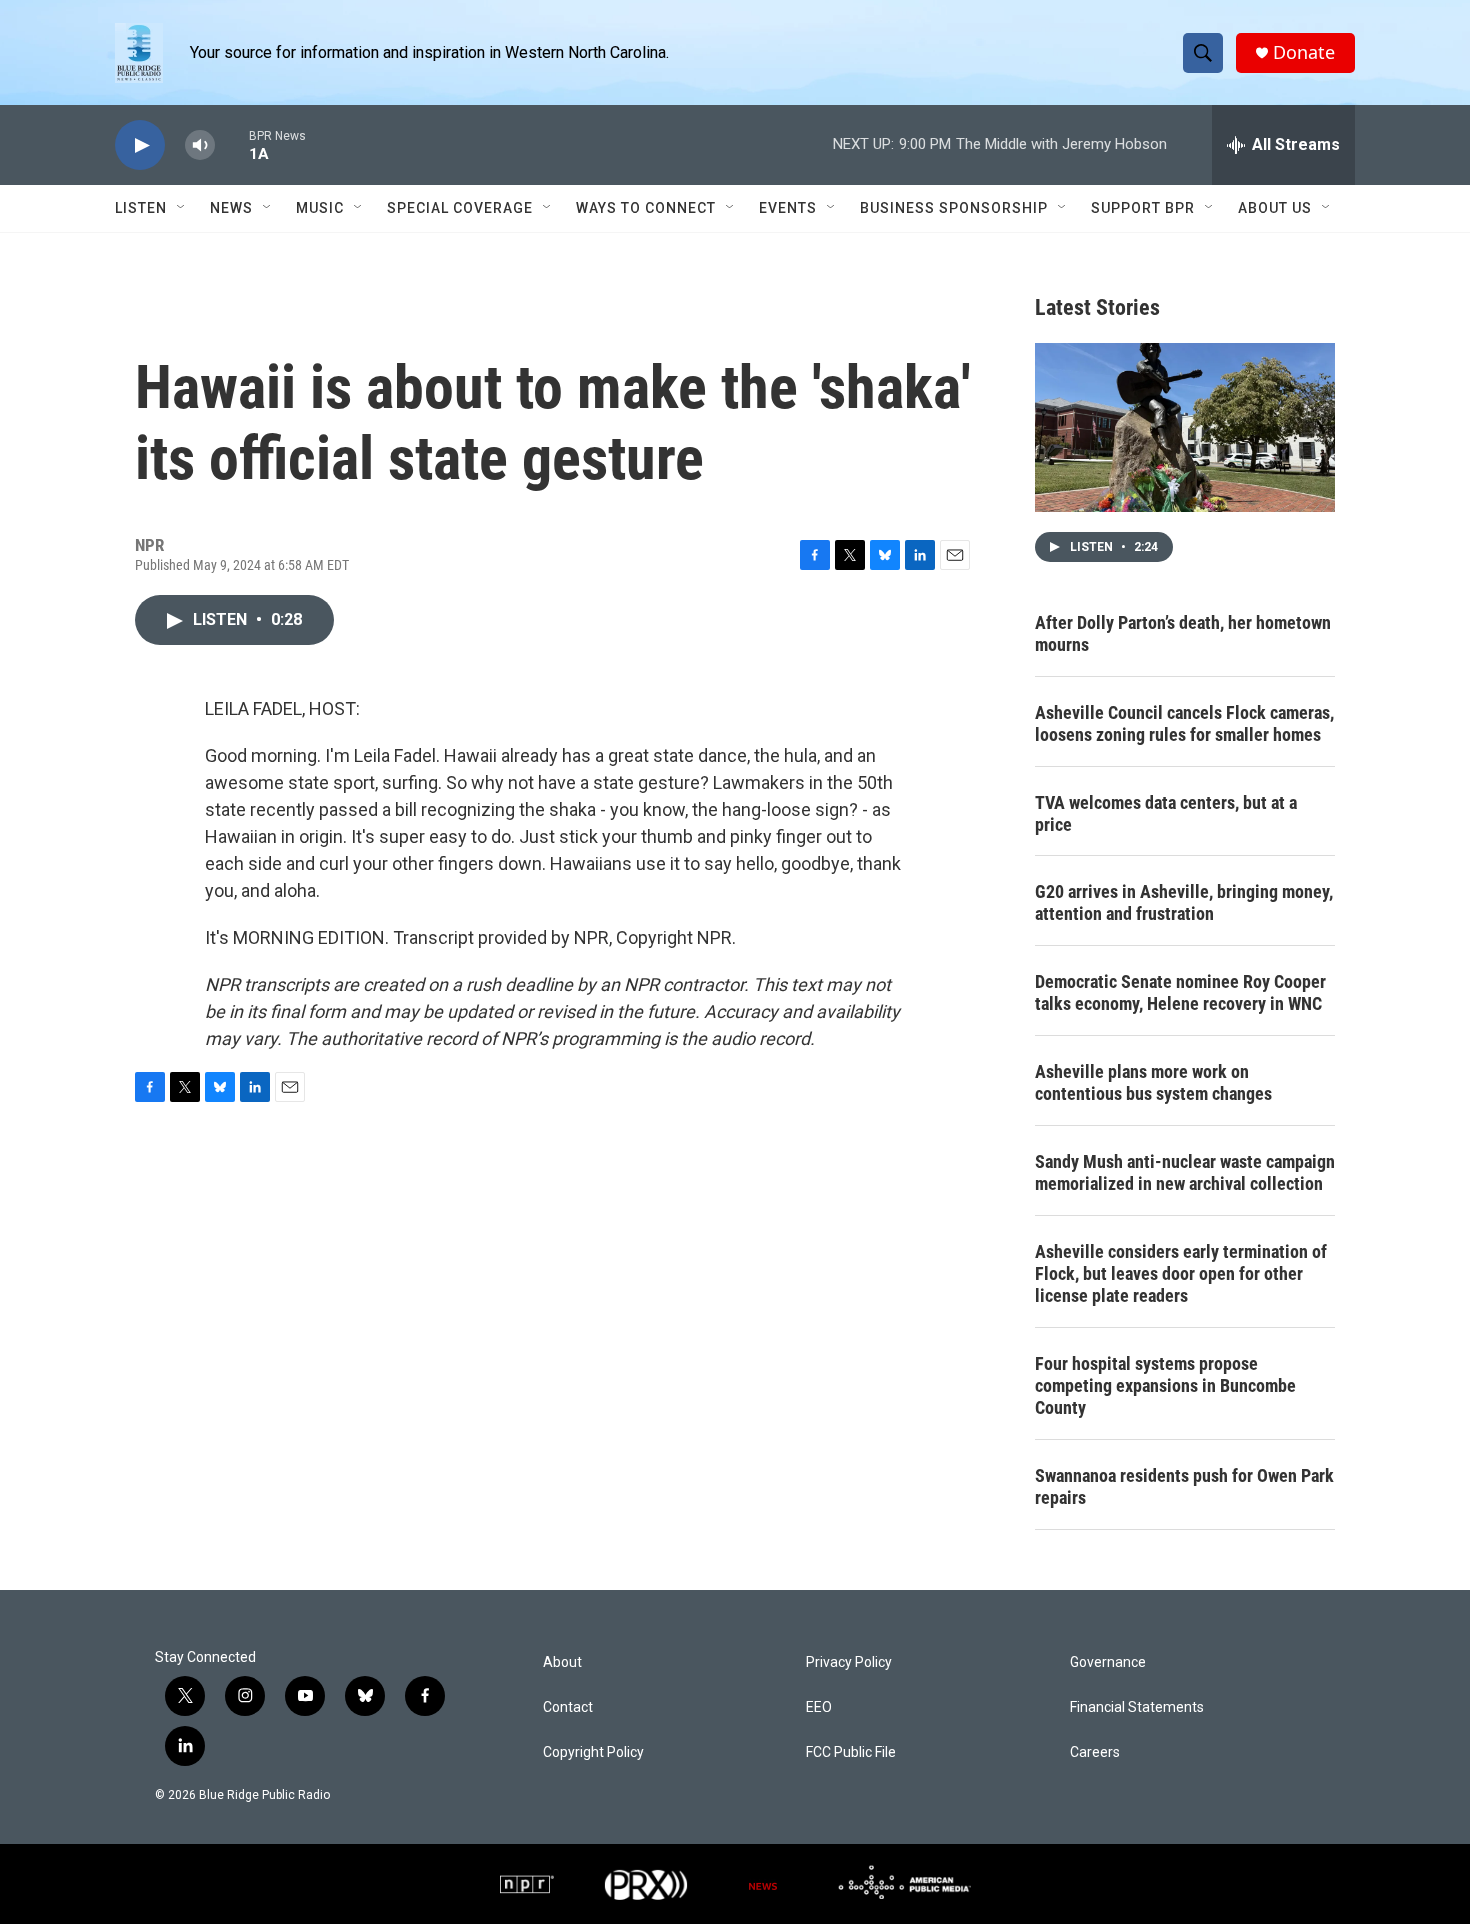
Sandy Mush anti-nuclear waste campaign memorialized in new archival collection (1185, 1172)
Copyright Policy (593, 1752)
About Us (1275, 208)
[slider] (232, 144)
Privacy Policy (849, 1662)
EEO (819, 1707)
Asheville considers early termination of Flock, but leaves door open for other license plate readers (1181, 1273)
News (231, 208)
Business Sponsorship (954, 208)
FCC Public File (851, 1752)
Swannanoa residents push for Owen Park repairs (1184, 1486)
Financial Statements (1137, 1707)
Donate (1304, 52)
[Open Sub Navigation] (182, 208)
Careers (1095, 1752)
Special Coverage (460, 208)
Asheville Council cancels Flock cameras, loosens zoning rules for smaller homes (1184, 723)
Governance (1108, 1662)
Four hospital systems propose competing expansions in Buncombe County (1165, 1385)
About (562, 1662)
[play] (140, 145)
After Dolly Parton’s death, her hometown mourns (1183, 633)
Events (788, 208)
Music (320, 208)
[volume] (200, 145)
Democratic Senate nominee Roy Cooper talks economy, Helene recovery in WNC (1180, 992)
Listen (141, 208)
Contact (568, 1707)
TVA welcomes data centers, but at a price (1166, 813)
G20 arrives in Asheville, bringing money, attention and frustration (1184, 902)
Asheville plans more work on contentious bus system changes (1153, 1082)
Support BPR (1143, 208)
